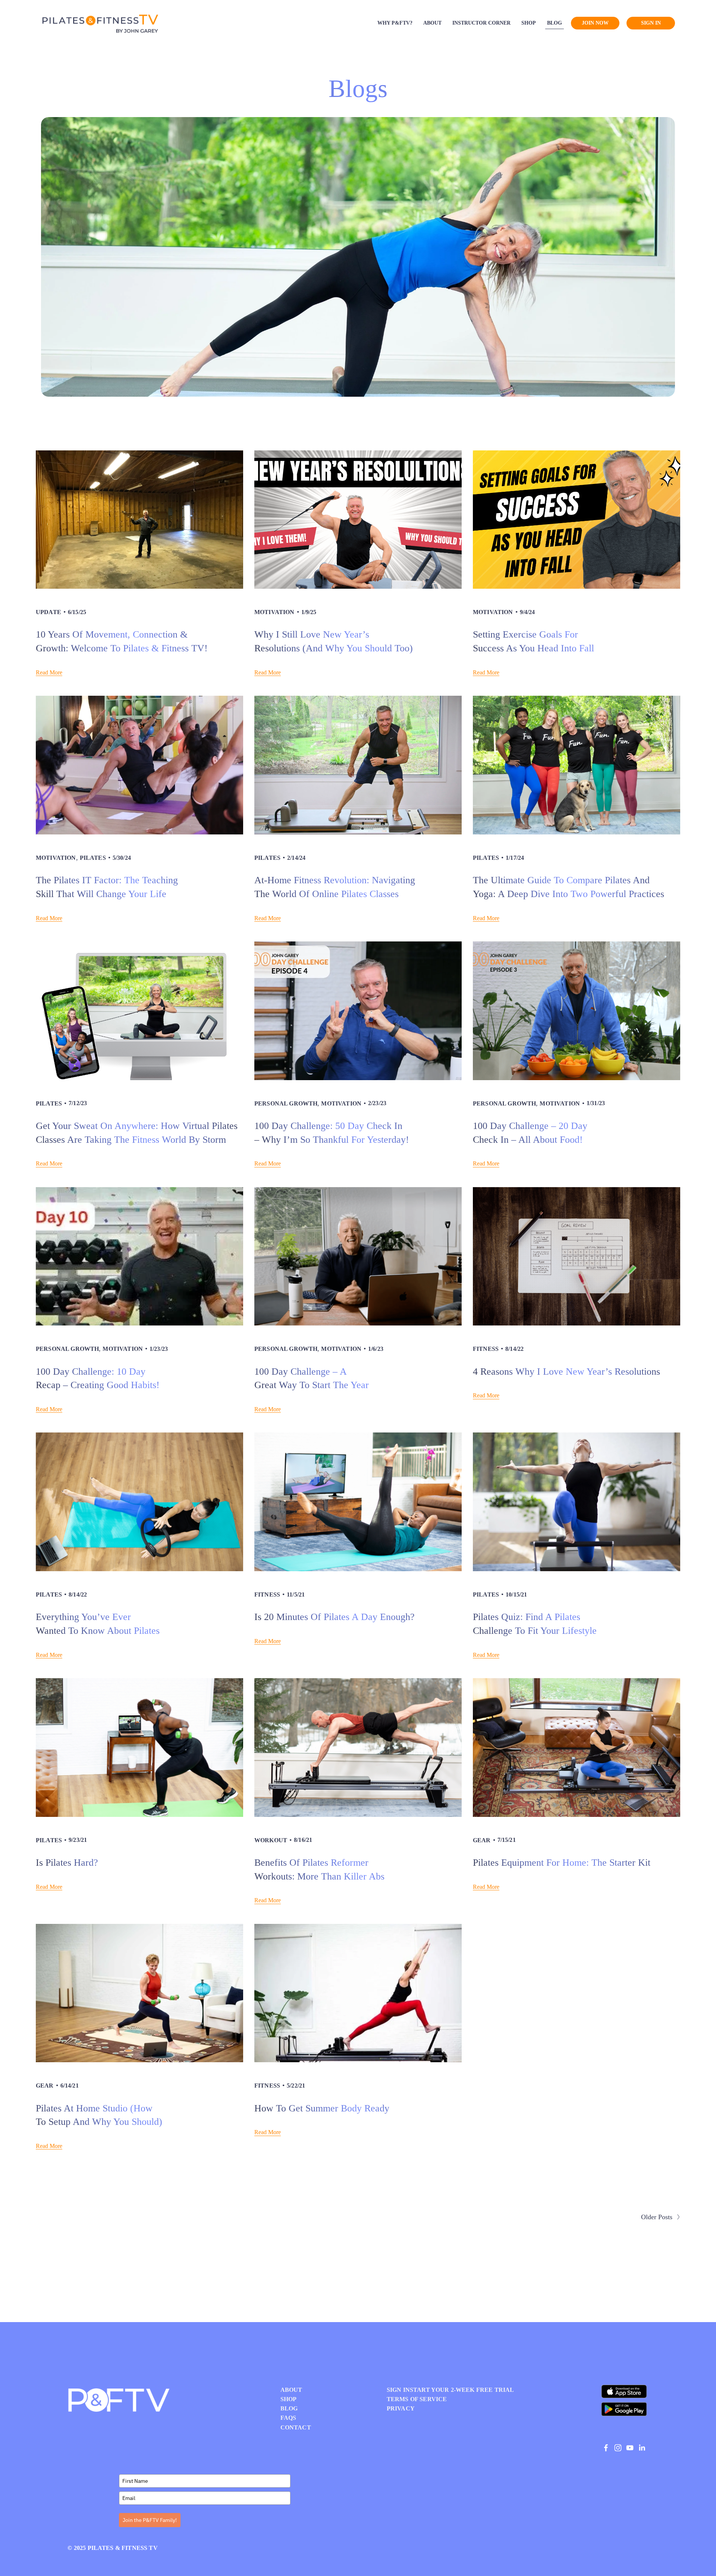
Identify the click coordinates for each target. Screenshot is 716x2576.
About (432, 23)
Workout (271, 1840)
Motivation (274, 612)
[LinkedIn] (642, 2448)
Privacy (401, 2409)
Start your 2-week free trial (462, 2390)
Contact (296, 2428)
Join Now (595, 23)
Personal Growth (286, 1103)
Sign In (651, 23)
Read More (49, 672)
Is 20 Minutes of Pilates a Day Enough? (335, 1617)
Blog (555, 23)
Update (48, 612)
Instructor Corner (481, 23)
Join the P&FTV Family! (150, 2520)
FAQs (288, 2418)
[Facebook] (606, 2448)
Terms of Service (417, 2399)
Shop (529, 23)
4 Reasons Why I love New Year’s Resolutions (566, 1372)
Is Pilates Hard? (67, 1863)
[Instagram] (618, 2448)
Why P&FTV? (395, 23)
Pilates (93, 858)
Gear (482, 1840)
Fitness (486, 1349)
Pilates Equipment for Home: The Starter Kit (562, 1863)
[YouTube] (630, 2448)
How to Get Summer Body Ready (322, 2108)
